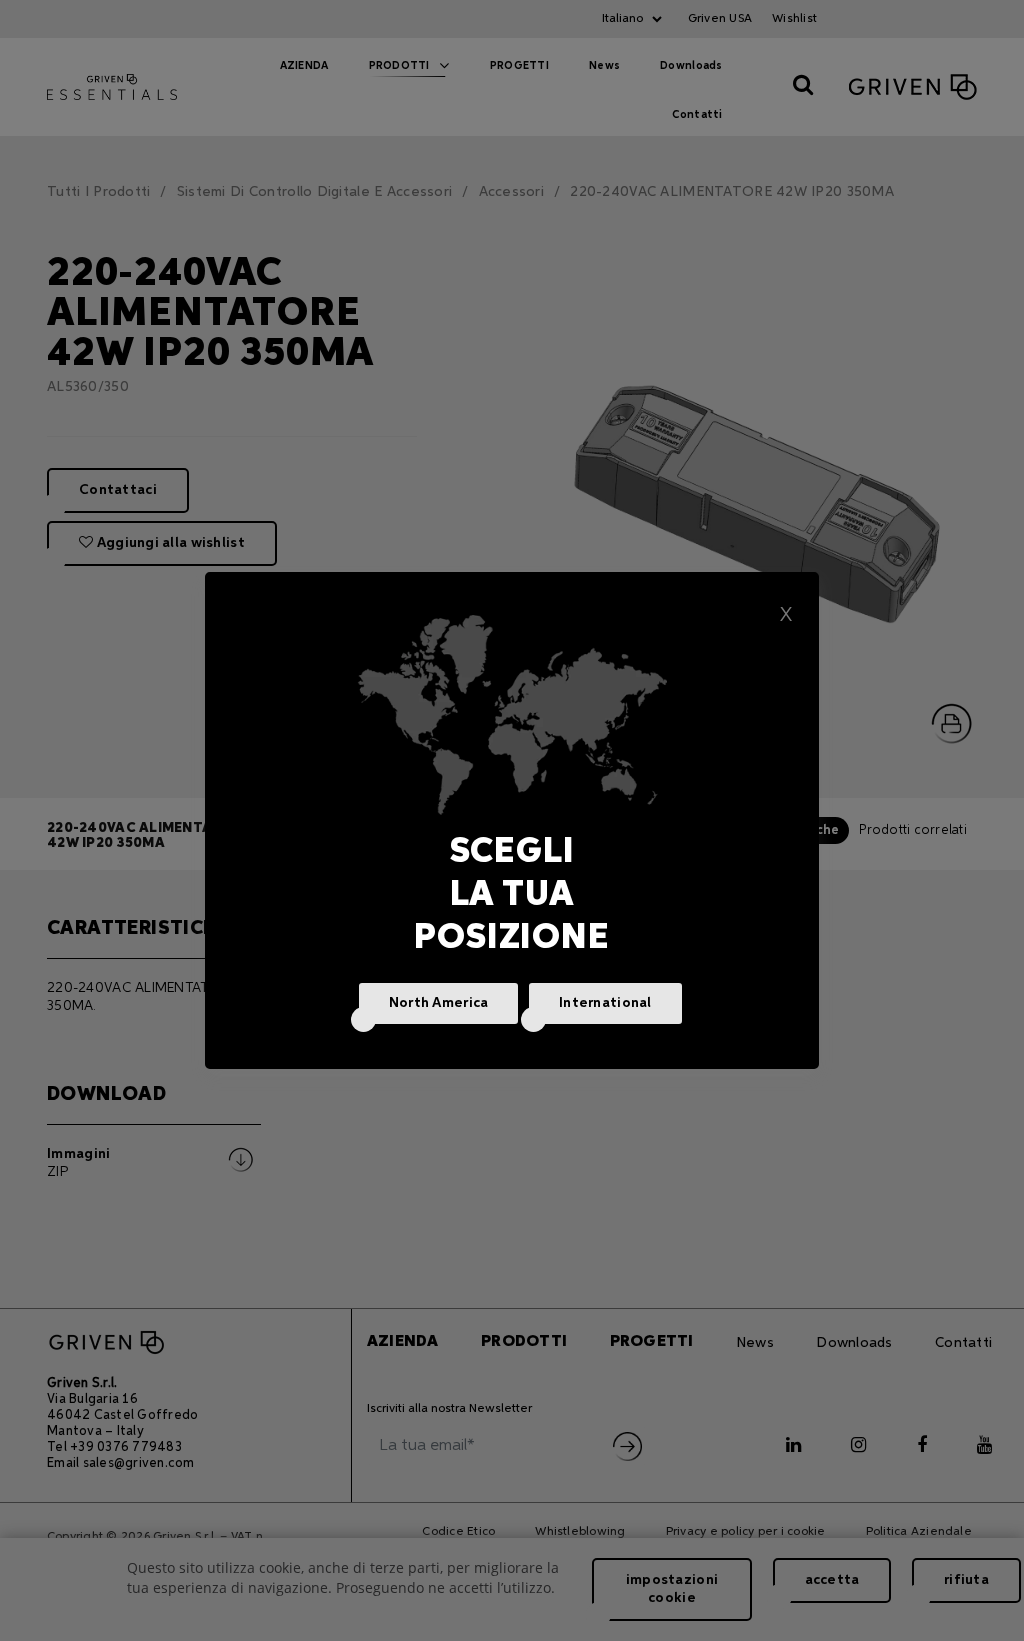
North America (439, 1003)
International (605, 1003)
